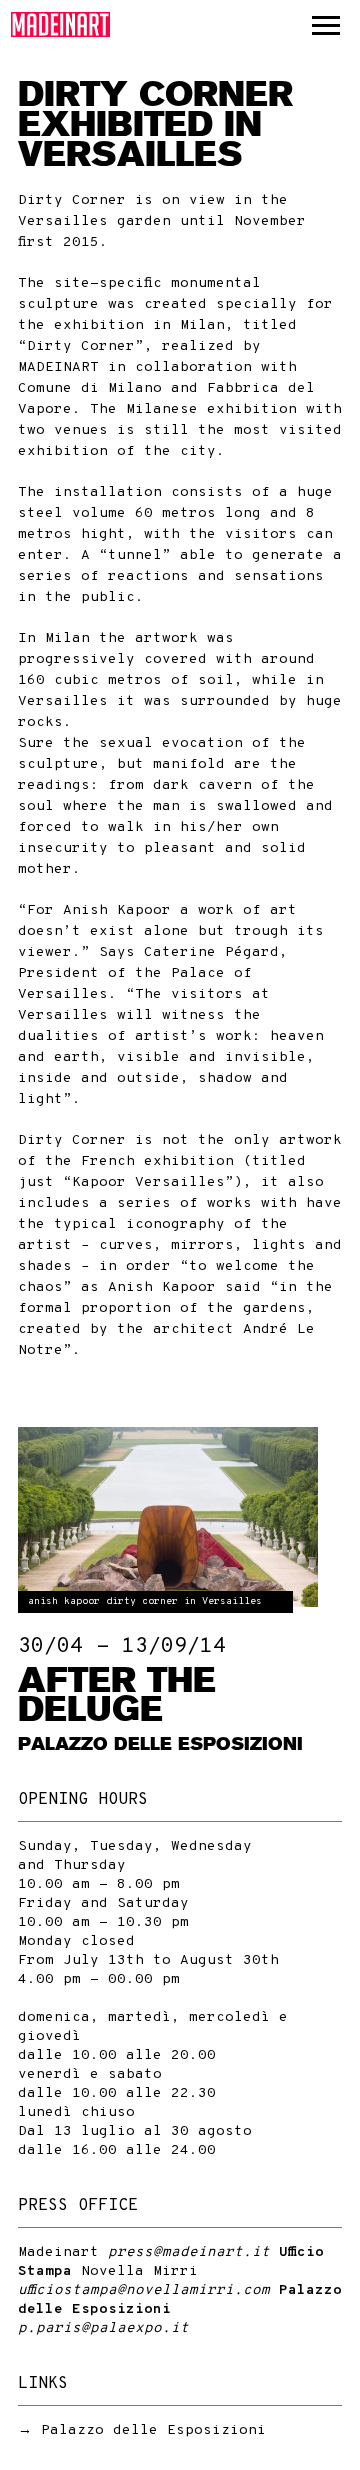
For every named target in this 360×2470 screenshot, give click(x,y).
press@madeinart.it (189, 2252)
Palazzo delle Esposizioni (153, 2430)
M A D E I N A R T (61, 24)
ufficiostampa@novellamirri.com (144, 2290)
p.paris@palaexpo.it (103, 2328)
